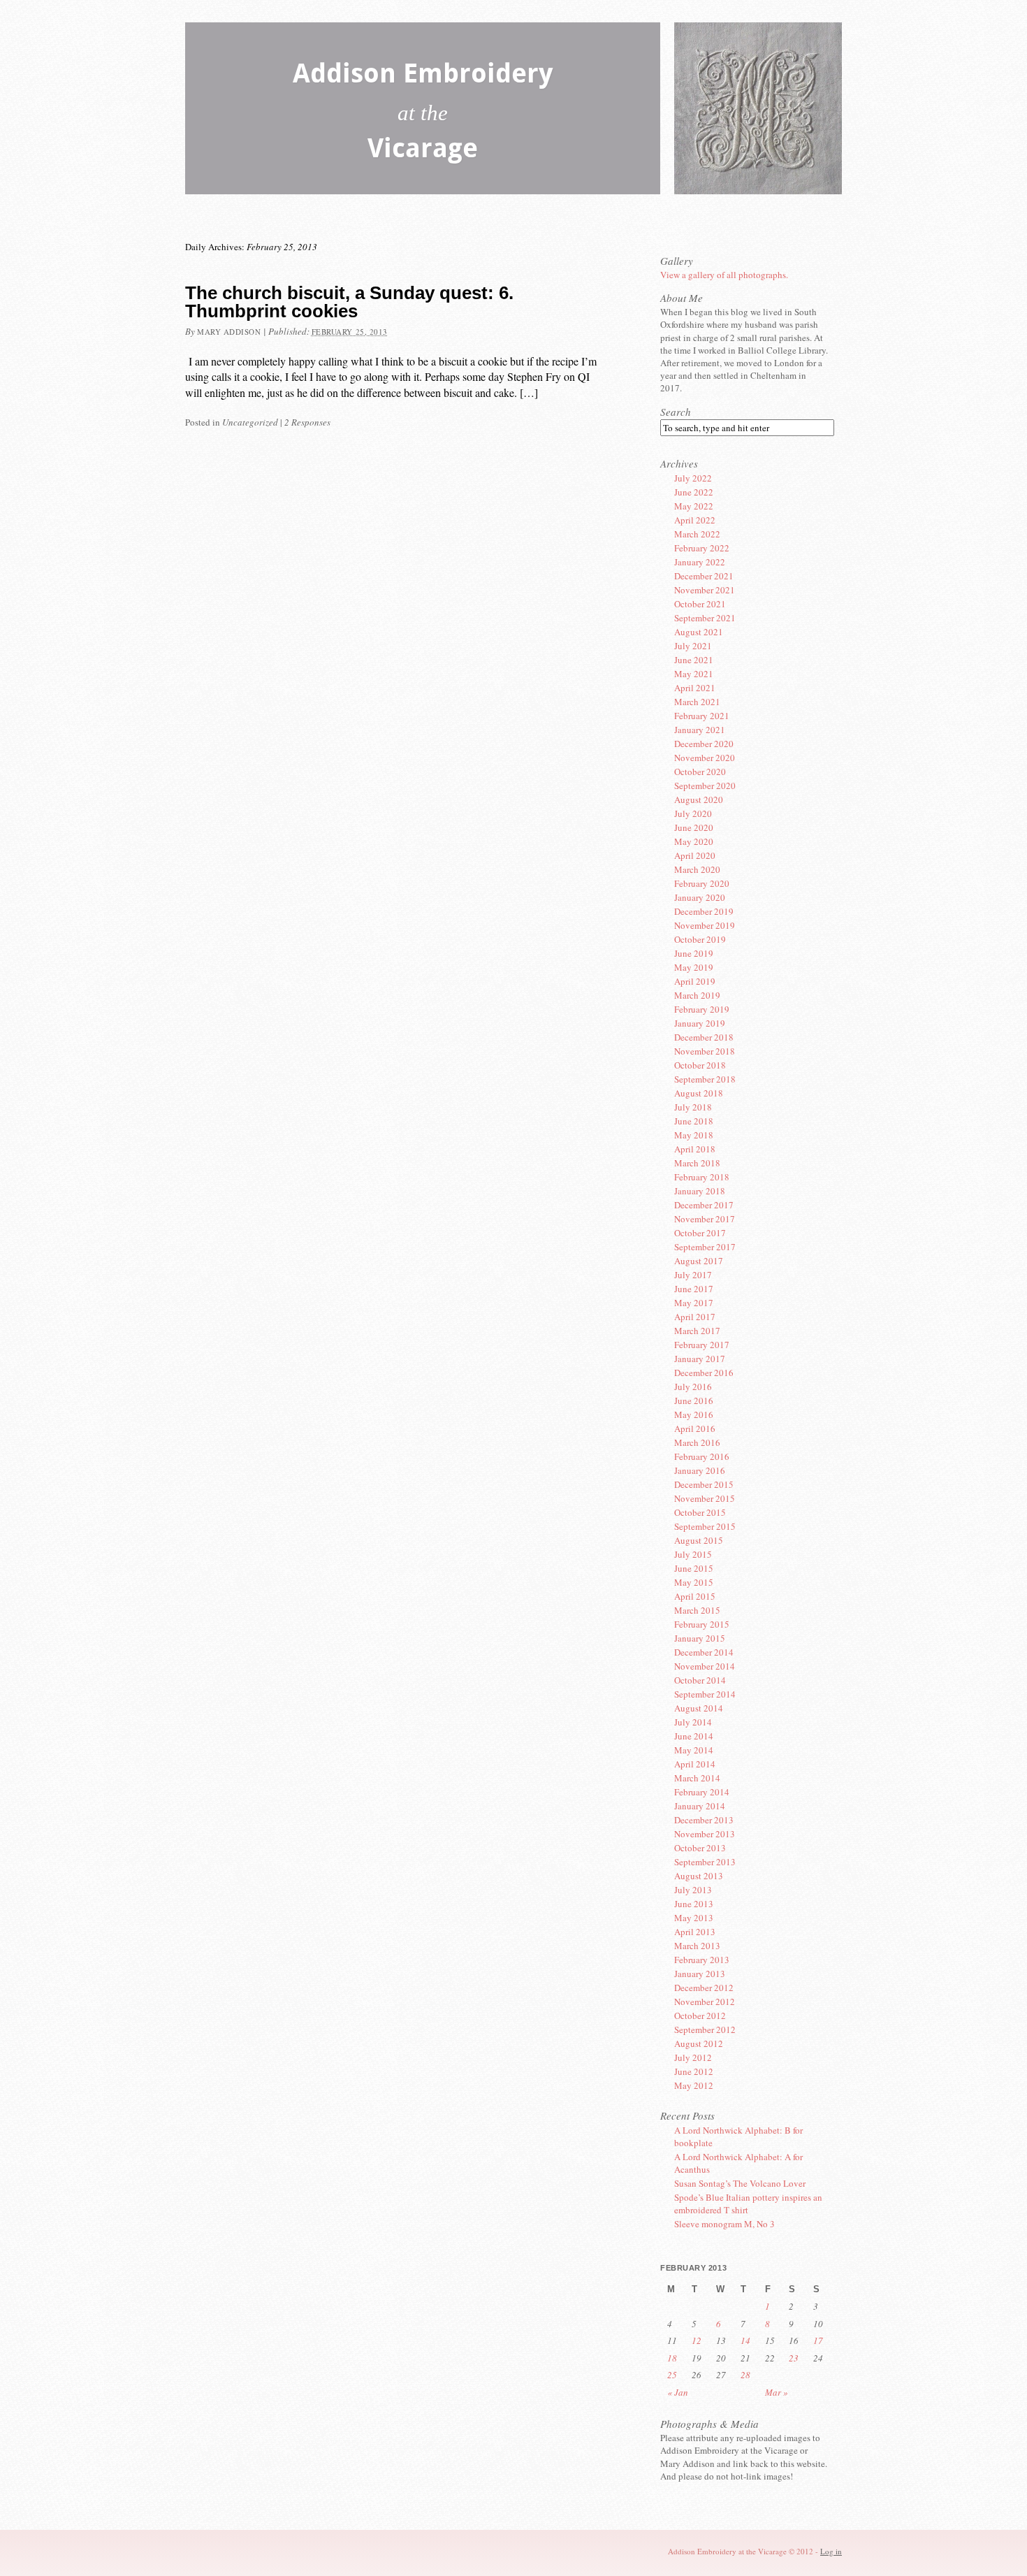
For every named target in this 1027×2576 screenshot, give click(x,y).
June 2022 (694, 492)
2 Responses (307, 422)
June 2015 (694, 1568)
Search (676, 412)
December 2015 (704, 1484)
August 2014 (699, 1708)
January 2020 (700, 897)
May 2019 (694, 967)
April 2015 (695, 1596)
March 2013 (697, 1946)
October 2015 (700, 1512)
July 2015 (693, 1554)
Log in (831, 2551)
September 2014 (705, 1694)
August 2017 (699, 1261)
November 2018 (705, 1051)
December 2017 (704, 1205)
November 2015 (705, 1498)
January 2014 (700, 1806)
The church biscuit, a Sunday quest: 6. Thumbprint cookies (349, 302)
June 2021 (694, 660)
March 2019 (697, 995)
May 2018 (694, 1135)
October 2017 (700, 1233)
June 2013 (694, 1904)
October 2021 (700, 604)
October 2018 (700, 1065)
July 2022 (693, 478)
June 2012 (694, 2071)
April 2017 (695, 1317)
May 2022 (694, 506)
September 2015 (705, 1526)
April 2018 (695, 1149)
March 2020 (697, 869)
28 (745, 2375)
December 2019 (704, 911)
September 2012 (705, 2029)
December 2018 (704, 1037)
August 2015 (699, 1540)
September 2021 (705, 618)
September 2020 (705, 786)
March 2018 (697, 1163)
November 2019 (705, 925)
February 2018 (702, 1177)
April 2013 (695, 1932)
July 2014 (693, 1722)
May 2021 (694, 674)
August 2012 (699, 2043)
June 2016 (694, 1401)
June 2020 (694, 827)
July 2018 (693, 1107)
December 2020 (704, 744)
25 (672, 2375)
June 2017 (694, 1289)
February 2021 (702, 716)
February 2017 (702, 1345)
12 (697, 2340)
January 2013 (700, 1974)
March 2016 (697, 1442)
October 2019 (700, 939)
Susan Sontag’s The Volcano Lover (740, 2183)
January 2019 (700, 1023)
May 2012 (694, 2085)
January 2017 (700, 1359)
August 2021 (699, 632)
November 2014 (705, 1666)
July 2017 (693, 1275)
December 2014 (704, 1652)
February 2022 (702, 548)
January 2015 (700, 1638)
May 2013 (694, 1918)
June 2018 (694, 1121)
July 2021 (693, 646)
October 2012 (700, 2016)
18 (672, 2358)
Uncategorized (250, 422)
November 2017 (705, 1219)
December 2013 (704, 1820)
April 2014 (695, 1764)
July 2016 (693, 1387)
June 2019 (694, 953)
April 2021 (695, 688)
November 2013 (705, 1834)
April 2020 (695, 855)
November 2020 (705, 758)
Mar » (777, 2392)
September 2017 (705, 1247)
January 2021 (700, 730)
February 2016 (702, 1456)
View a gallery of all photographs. (724, 275)
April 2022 (695, 520)
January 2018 (700, 1191)
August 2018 (699, 1093)
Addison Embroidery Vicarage (423, 114)
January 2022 (700, 562)
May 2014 (694, 1750)
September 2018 (705, 1079)
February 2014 (702, 1792)
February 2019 (702, 1009)
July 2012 (693, 2057)
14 (745, 2340)
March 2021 (697, 702)
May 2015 (694, 1582)
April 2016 (695, 1428)
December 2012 (704, 1988)
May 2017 (694, 1303)
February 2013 (702, 1960)
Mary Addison (229, 332)
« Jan (678, 2392)
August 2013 (699, 1876)
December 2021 (704, 576)
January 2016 (700, 1470)
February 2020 (702, 883)
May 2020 (694, 841)
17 (818, 2340)
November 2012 (705, 2002)
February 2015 (702, 1624)
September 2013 (705, 1862)
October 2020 (700, 772)
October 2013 (700, 1848)
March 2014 (697, 1778)
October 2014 (700, 1680)
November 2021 (705, 590)
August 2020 (699, 799)
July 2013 (693, 1890)
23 (794, 2358)
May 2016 (694, 1414)
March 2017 (697, 1331)
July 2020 (693, 813)
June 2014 (694, 1736)
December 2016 (704, 1373)
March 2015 (697, 1610)
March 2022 (697, 534)
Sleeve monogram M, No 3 (724, 2224)
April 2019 (695, 981)
